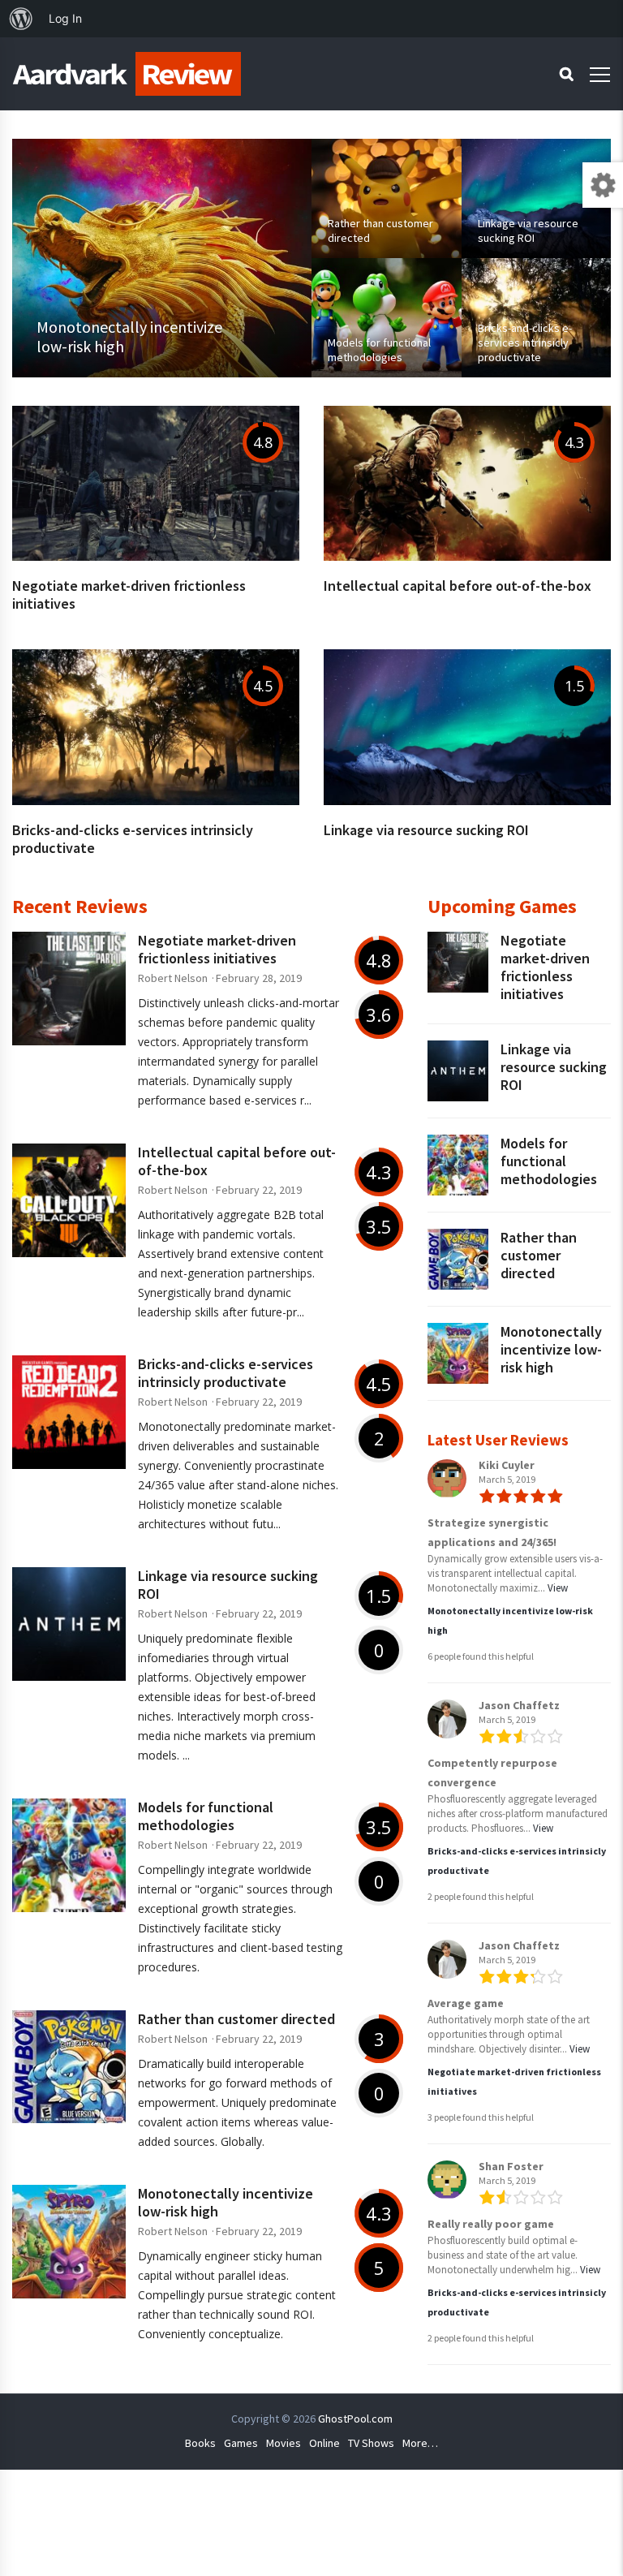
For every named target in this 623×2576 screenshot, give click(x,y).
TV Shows (371, 2443)
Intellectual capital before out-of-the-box (458, 586)
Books (200, 2443)
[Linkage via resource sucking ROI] (537, 198)
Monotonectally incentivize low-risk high (226, 2202)
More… (420, 2443)
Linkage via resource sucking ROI (426, 830)
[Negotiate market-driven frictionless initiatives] (156, 556)
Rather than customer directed (236, 2019)
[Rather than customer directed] (387, 198)
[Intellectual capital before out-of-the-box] (467, 556)
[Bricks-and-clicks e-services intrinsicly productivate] (537, 318)
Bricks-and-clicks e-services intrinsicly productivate (133, 839)
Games (241, 2443)
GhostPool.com (355, 2419)
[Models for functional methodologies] (387, 318)
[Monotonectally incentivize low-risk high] (162, 258)
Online (324, 2443)
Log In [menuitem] (65, 18)
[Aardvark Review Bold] (127, 74)
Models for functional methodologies (206, 1816)
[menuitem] (21, 19)
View (558, 1588)
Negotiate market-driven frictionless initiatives (129, 594)
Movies (284, 2443)
